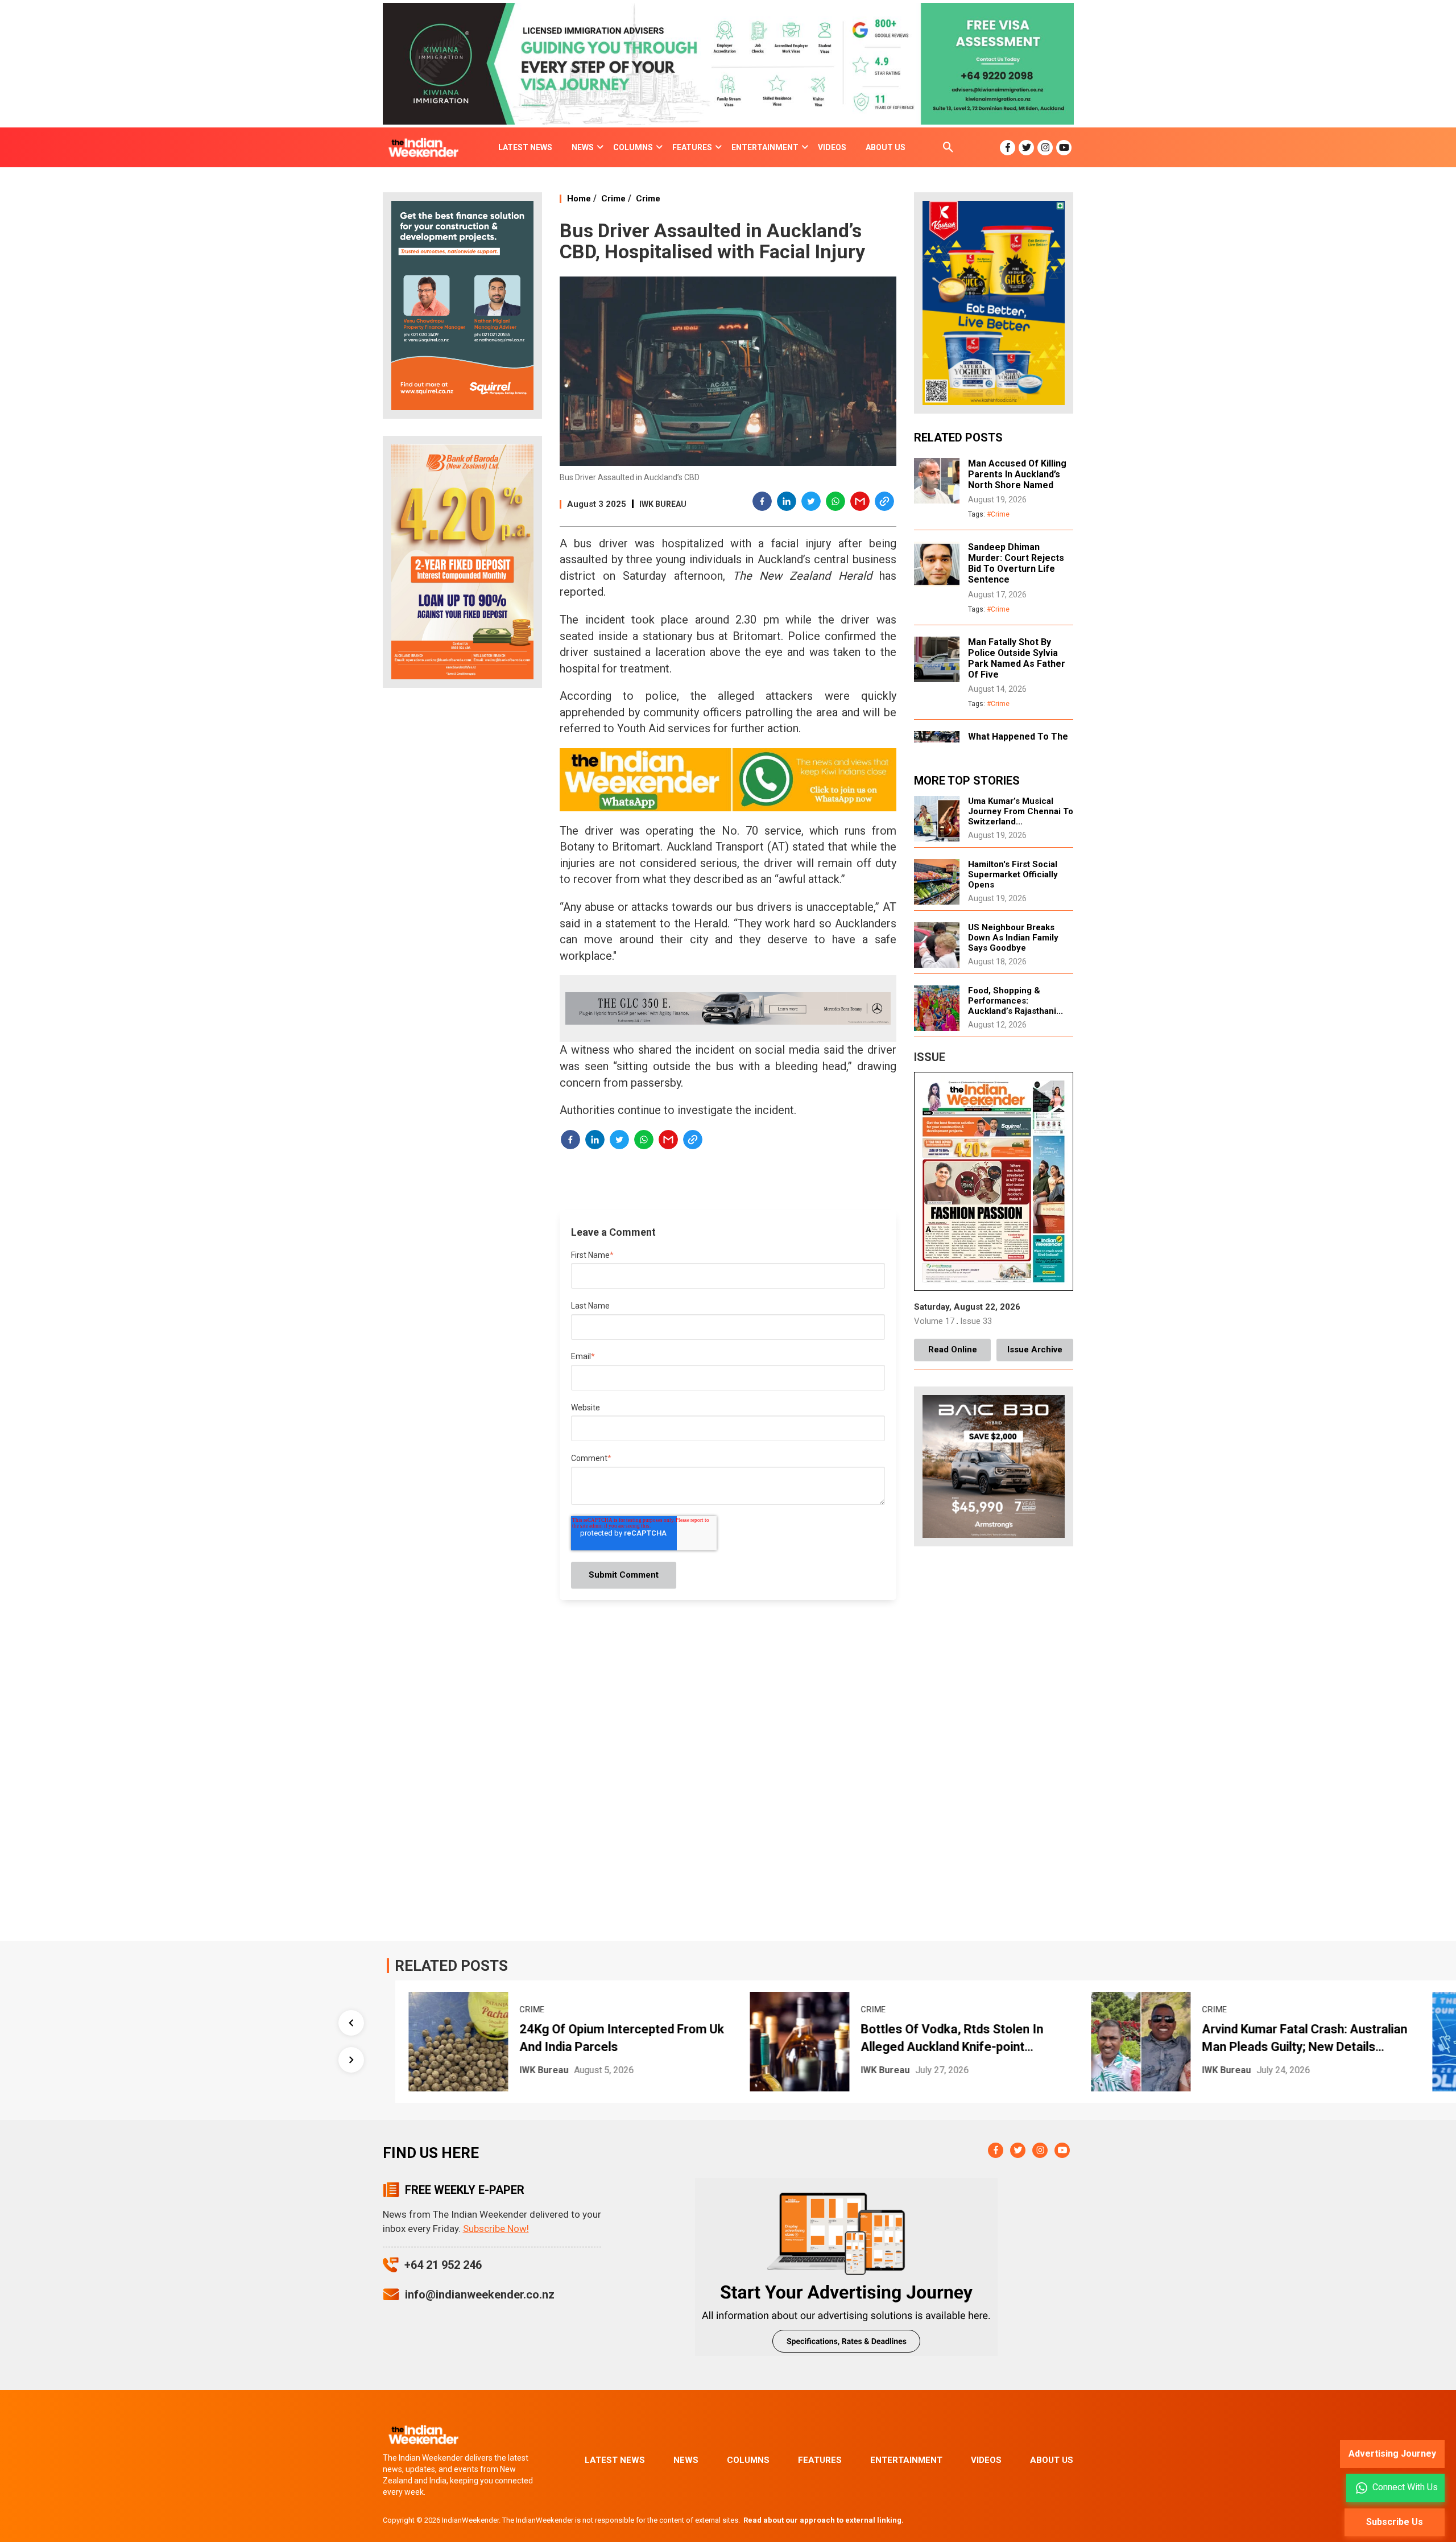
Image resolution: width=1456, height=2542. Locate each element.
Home (579, 199)
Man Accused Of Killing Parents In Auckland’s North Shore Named (1017, 474)
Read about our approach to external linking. (824, 2520)
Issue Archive (1035, 1350)
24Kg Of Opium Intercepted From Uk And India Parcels (620, 2038)
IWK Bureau (663, 504)
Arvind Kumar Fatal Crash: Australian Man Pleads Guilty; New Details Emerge (1303, 2039)
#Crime (998, 514)
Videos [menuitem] (832, 147)
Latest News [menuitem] (525, 147)
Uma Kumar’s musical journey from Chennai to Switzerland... (1021, 811)
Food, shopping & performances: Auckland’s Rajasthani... (1016, 1001)
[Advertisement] (462, 876)
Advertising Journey (1392, 2454)
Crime (613, 199)
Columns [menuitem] (633, 147)
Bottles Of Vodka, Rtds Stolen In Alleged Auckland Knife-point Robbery (950, 2039)
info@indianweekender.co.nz (480, 2295)
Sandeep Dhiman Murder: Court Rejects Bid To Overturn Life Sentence (1016, 563)
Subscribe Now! (496, 2229)
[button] (763, 503)
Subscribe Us (1395, 2522)
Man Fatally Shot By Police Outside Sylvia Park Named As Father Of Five (1017, 658)
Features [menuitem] (692, 147)
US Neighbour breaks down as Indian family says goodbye (1013, 938)
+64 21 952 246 (443, 2265)
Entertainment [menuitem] (765, 147)
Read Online (953, 1350)
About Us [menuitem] (886, 147)
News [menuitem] (583, 147)
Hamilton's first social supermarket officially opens (1013, 874)
